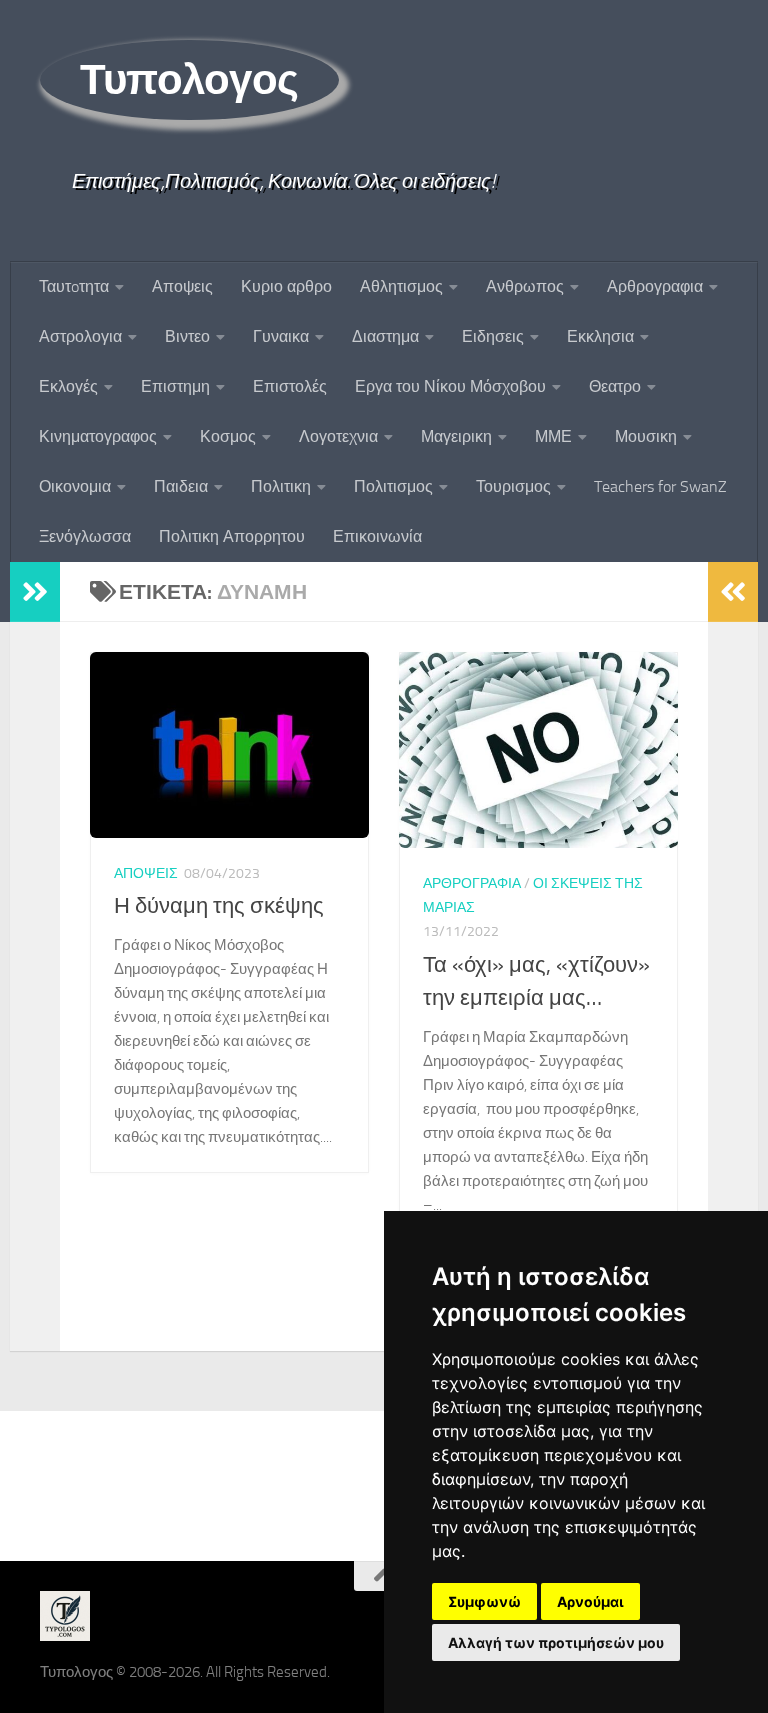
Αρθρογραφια (655, 286)
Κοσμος (228, 436)
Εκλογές (68, 386)
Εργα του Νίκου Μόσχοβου (450, 386)
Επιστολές (290, 386)
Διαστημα (385, 336)
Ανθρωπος (525, 286)
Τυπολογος (189, 80)
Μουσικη (646, 436)
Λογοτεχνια (338, 436)
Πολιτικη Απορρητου (232, 536)
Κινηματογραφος (98, 436)
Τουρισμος (513, 486)
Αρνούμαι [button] (590, 1601)
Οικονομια (75, 486)
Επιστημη (175, 386)
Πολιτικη (281, 486)
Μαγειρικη (456, 436)
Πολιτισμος (393, 486)
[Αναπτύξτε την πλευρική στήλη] (35, 592)
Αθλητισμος (401, 286)
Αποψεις (182, 286)
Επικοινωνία (377, 536)
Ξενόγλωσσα (85, 536)
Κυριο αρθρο (286, 286)
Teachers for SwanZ (660, 486)
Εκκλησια (600, 336)
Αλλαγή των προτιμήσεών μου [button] (556, 1642)
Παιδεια (181, 486)
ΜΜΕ (553, 436)
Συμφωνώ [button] (484, 1601)
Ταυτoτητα (74, 286)
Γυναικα (281, 336)
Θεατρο (615, 386)
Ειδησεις (493, 336)
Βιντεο (187, 336)
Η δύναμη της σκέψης (219, 906)
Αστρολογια (80, 336)
